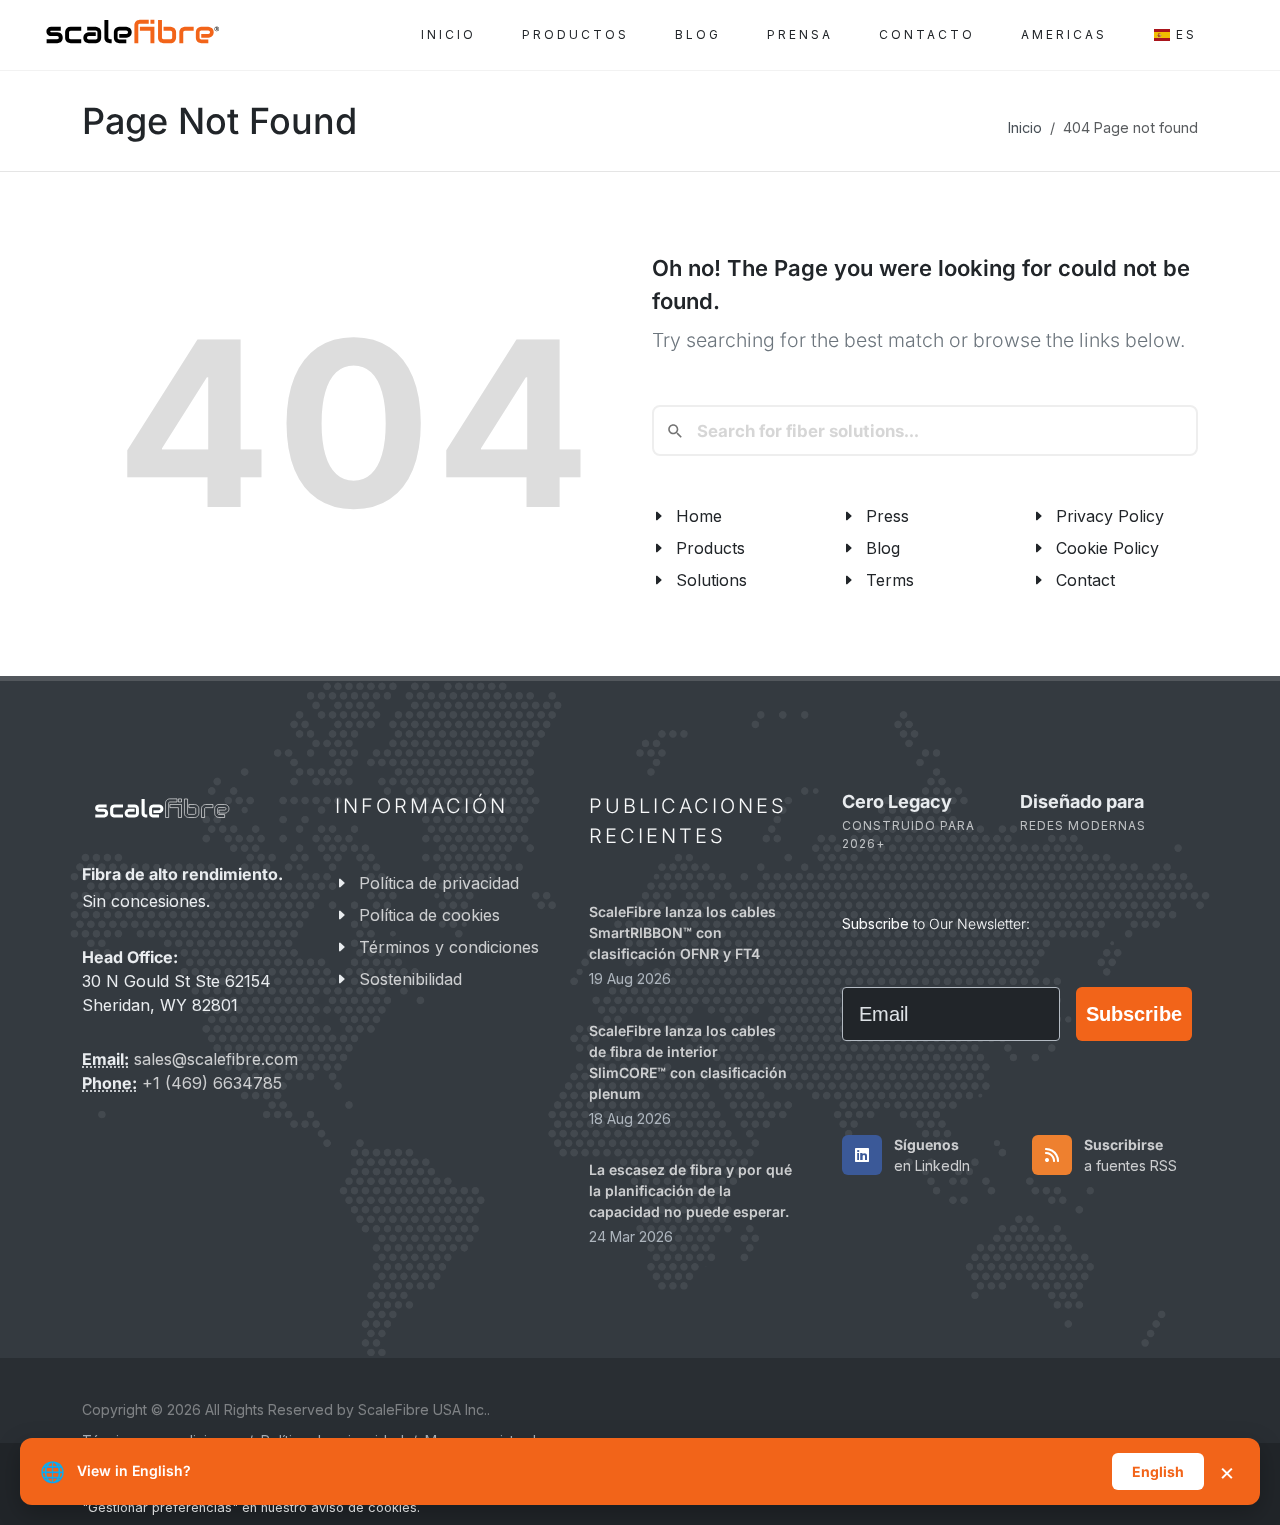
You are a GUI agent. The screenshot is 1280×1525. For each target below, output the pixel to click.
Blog (883, 548)
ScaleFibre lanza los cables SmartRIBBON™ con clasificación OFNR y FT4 (682, 932)
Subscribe (1134, 1014)
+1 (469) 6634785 (212, 1084)
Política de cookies (429, 915)
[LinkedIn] (862, 1155)
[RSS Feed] (1052, 1155)
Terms (890, 580)
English (1158, 1471)
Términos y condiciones (449, 947)
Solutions (711, 580)
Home (699, 516)
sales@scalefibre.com (216, 1060)
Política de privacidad (439, 883)
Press (887, 516)
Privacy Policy (1110, 516)
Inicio (1025, 127)
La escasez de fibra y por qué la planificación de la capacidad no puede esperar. (690, 1191)
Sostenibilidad (410, 979)
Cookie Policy (1107, 548)
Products (710, 548)
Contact (1085, 580)
